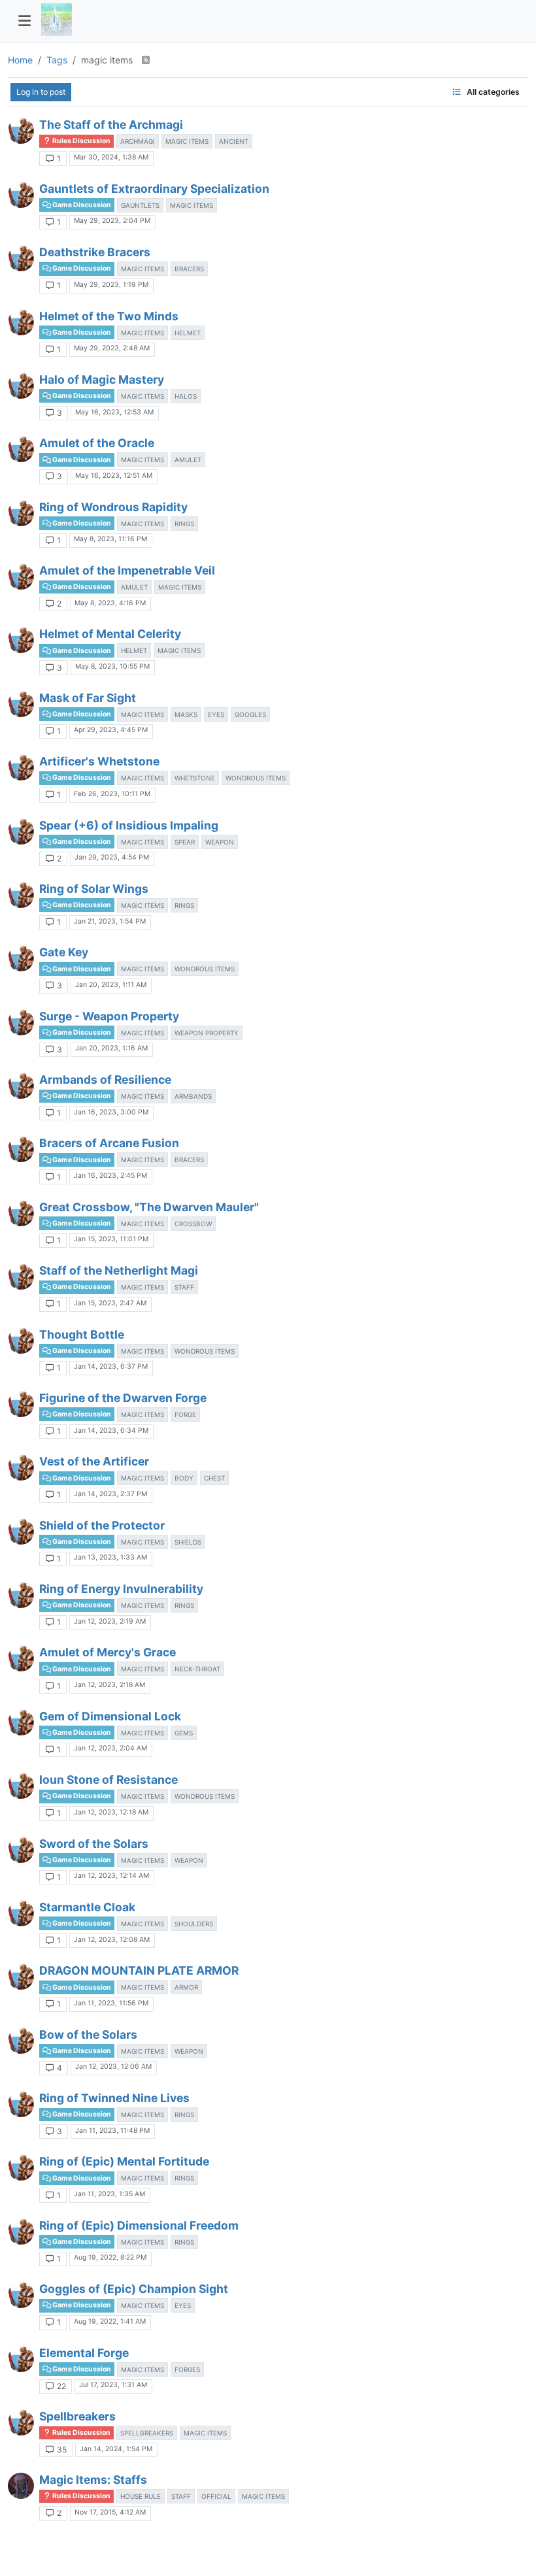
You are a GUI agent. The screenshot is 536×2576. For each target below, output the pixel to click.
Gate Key (64, 952)
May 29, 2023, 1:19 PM (111, 285)
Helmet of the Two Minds (109, 316)
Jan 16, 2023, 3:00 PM (111, 1112)
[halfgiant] (21, 131)
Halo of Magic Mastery (102, 379)
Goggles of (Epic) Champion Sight (134, 2289)
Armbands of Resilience (105, 1079)
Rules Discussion (81, 141)
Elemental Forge (84, 2353)
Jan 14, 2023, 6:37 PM (111, 1366)
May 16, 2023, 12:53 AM (114, 412)
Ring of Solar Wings (94, 889)
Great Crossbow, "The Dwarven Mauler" (149, 1207)
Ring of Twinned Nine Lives (114, 2098)
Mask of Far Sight (88, 698)
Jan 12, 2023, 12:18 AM (111, 1812)
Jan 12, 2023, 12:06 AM (113, 2066)
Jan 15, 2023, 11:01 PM (111, 1239)
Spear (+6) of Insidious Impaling (129, 825)
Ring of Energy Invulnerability (121, 1589)
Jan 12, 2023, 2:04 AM (110, 1748)
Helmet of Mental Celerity (110, 634)
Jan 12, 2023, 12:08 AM (112, 1940)
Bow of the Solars (88, 2034)
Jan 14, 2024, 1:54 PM (116, 2449)
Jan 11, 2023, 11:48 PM (112, 2131)
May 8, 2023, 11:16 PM (110, 539)
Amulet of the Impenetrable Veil (127, 570)
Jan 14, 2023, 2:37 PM (110, 1494)
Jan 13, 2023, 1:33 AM (110, 1557)
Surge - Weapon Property (109, 1016)
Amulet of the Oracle (97, 443)
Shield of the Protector (102, 1525)
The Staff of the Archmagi (111, 125)
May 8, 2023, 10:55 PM (112, 666)
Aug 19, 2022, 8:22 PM (110, 2257)
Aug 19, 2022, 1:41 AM (110, 2321)
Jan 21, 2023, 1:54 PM (110, 921)
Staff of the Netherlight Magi (119, 1270)
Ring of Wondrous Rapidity (113, 507)
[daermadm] (21, 2486)
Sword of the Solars (94, 1844)
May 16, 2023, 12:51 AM (114, 476)
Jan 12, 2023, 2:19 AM (110, 1621)
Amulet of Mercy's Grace (108, 1652)
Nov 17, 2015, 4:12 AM (110, 2512)
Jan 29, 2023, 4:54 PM (112, 857)
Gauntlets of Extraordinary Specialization (154, 189)
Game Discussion (81, 205)
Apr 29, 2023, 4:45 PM (111, 730)
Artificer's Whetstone (99, 761)
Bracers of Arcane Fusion (109, 1143)
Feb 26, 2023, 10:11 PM (112, 794)
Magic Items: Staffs (93, 2480)
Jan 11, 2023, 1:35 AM (109, 2194)
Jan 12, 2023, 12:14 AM (111, 1876)
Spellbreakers (77, 2416)
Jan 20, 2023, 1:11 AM (111, 985)
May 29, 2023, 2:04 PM (112, 221)
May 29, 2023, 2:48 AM (112, 348)
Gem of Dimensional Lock (110, 1716)
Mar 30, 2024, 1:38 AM (111, 157)
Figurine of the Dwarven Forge (123, 1398)
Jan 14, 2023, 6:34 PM (111, 1430)
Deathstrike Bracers (95, 252)
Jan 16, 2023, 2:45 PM (110, 1176)
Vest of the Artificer (94, 1461)
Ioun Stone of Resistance (109, 1780)
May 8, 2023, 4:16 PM (110, 603)
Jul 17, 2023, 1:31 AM (113, 2385)
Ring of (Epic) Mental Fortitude (124, 2161)
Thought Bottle (82, 1334)
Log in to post (41, 92)
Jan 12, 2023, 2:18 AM (109, 1685)
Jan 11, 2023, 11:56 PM (111, 2003)
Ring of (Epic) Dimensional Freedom (139, 2225)
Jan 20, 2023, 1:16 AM (111, 1048)
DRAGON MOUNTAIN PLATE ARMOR (139, 1970)
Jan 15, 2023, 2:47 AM (110, 1303)
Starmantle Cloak (87, 1907)
